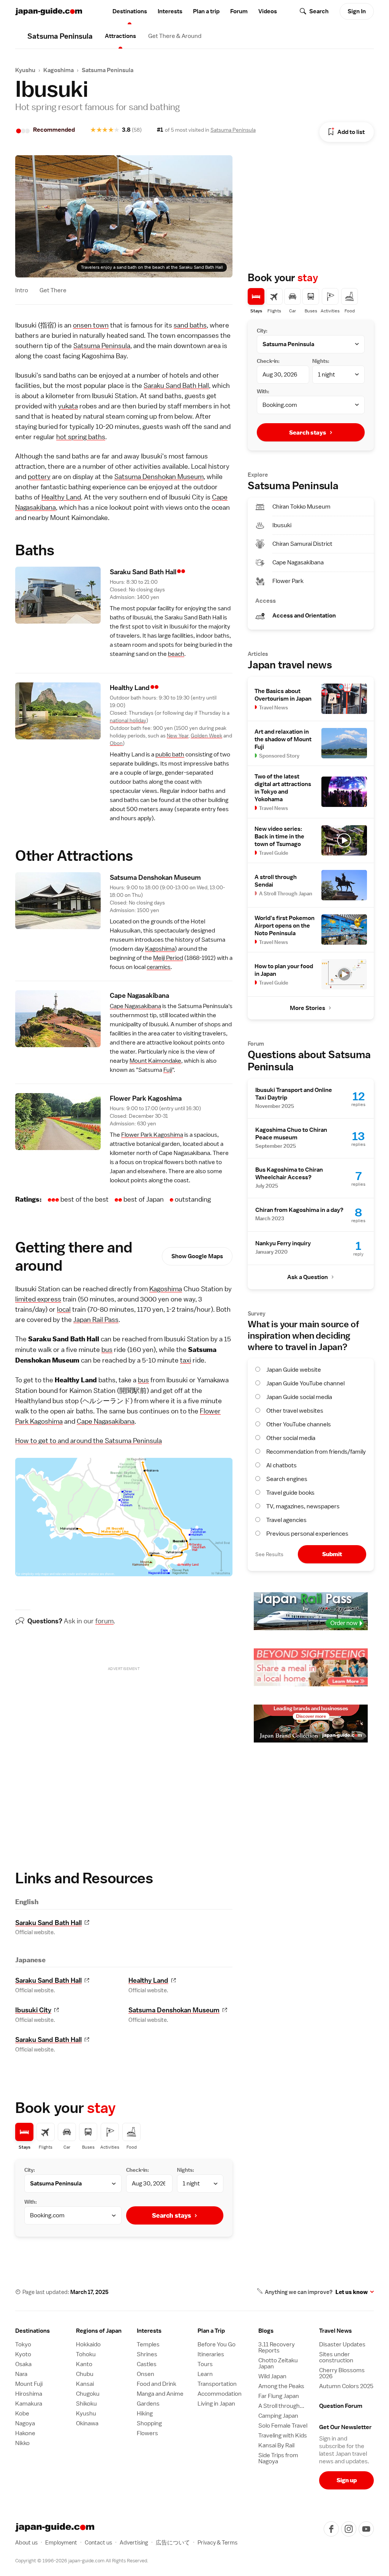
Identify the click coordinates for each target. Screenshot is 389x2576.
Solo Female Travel (283, 2426)
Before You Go (217, 2344)
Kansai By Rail (276, 2445)
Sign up (347, 2480)
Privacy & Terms (217, 2542)
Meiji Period (168, 958)
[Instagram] (349, 2529)
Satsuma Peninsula (108, 70)
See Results (269, 1554)
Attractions (120, 36)
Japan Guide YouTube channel (305, 1383)
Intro (22, 290)
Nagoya (25, 2423)
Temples (148, 2344)
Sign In (357, 11)
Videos (268, 11)
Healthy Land (61, 497)
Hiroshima (29, 2394)
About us (26, 2542)
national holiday (128, 720)
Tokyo (23, 2344)
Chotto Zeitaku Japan (278, 2363)
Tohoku (86, 2354)
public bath (170, 755)
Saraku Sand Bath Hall (176, 385)
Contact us (98, 2542)
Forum (239, 11)
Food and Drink (157, 2384)
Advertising (134, 2542)
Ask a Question (308, 1277)
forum (104, 1621)
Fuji (168, 1070)
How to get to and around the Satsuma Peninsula (89, 1441)
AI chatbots (281, 1465)
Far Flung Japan (279, 2396)
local (64, 1309)
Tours (205, 2364)
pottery (39, 477)
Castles (147, 2364)
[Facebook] (331, 2529)
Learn (205, 2374)
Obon (116, 743)
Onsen (145, 2374)
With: (31, 2202)
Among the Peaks (281, 2386)
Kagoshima (59, 70)
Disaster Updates (342, 2344)
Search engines (287, 1479)
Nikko (22, 2443)
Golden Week (206, 736)
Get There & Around (175, 36)
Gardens (148, 2404)
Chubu (85, 2374)
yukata (68, 406)
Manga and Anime (160, 2394)
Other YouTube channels (299, 1424)
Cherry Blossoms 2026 (342, 2373)
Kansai (85, 2384)
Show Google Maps (197, 1256)
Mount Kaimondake (155, 1061)
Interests (170, 11)
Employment (61, 2542)
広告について (173, 2542)
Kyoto (23, 2354)
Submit (332, 1554)
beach (176, 654)
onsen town (91, 325)
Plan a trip (206, 11)
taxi (186, 1360)
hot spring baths (81, 437)
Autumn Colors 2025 (346, 2386)
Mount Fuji (29, 2384)
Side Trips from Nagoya (278, 2458)
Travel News (335, 2331)
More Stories (308, 1008)
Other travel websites (295, 1411)
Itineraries (211, 2354)
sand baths (190, 325)
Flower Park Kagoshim (146, 1098)
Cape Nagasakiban (139, 995)
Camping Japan (278, 2416)
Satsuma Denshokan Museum (159, 477)
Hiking (145, 2414)
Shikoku (86, 2404)
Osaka (23, 2364)
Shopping (149, 2423)
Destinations (130, 11)
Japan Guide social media (299, 1397)
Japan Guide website (294, 1370)
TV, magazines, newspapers (303, 1506)
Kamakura (29, 2404)
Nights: (186, 2170)
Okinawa (87, 2423)
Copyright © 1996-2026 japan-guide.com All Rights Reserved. (82, 2561)
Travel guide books (290, 1493)
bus (107, 1349)
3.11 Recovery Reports (277, 2348)
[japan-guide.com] (49, 12)
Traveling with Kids (283, 2436)
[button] (103, 2331)
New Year (178, 736)
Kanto (84, 2364)
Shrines (147, 2354)
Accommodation (220, 2394)
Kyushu (25, 70)
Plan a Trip (211, 2331)
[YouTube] (366, 2529)
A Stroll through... (281, 2406)
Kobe (22, 2414)
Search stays (172, 2215)
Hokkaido (88, 2344)
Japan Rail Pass (96, 1320)
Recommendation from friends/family (316, 1452)
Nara (21, 2374)
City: (30, 2170)
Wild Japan (272, 2376)
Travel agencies (286, 1520)
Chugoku (88, 2394)
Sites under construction (336, 2357)
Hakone (25, 2433)
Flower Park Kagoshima (152, 1135)
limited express (38, 1299)
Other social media (291, 1438)
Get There (53, 290)
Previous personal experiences (307, 1534)
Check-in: (138, 2170)
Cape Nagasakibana (135, 1006)
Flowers (147, 2433)
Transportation (217, 2384)
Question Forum (341, 2406)
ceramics (159, 967)
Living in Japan (216, 2404)
